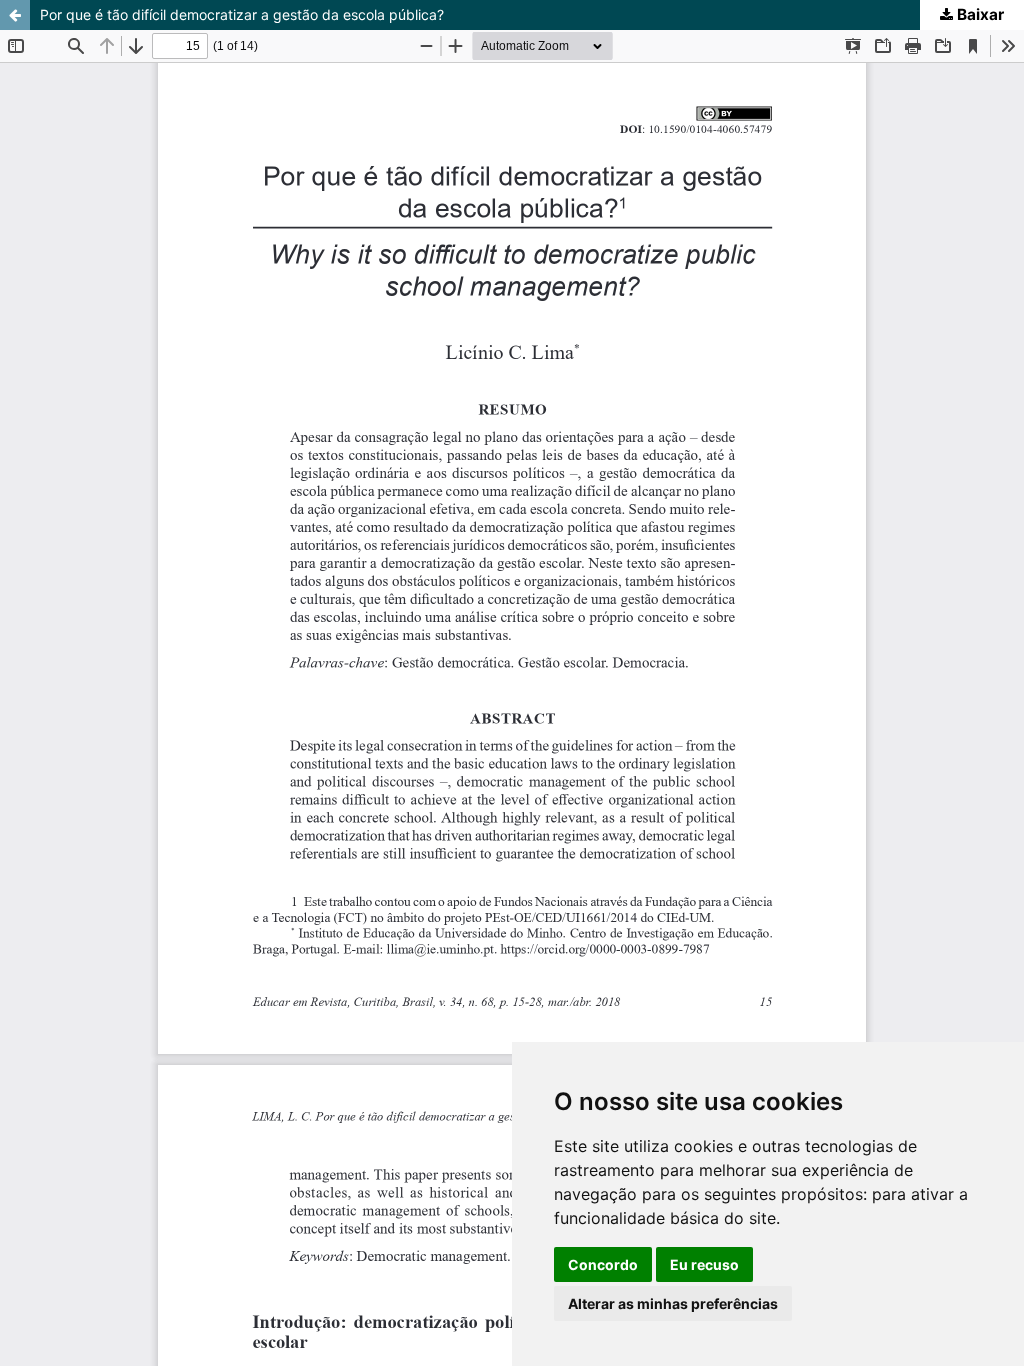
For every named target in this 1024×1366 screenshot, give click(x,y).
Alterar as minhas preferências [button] (673, 1303)
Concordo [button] (603, 1264)
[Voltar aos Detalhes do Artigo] (15, 15)
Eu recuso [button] (704, 1264)
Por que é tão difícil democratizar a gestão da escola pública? (242, 14)
